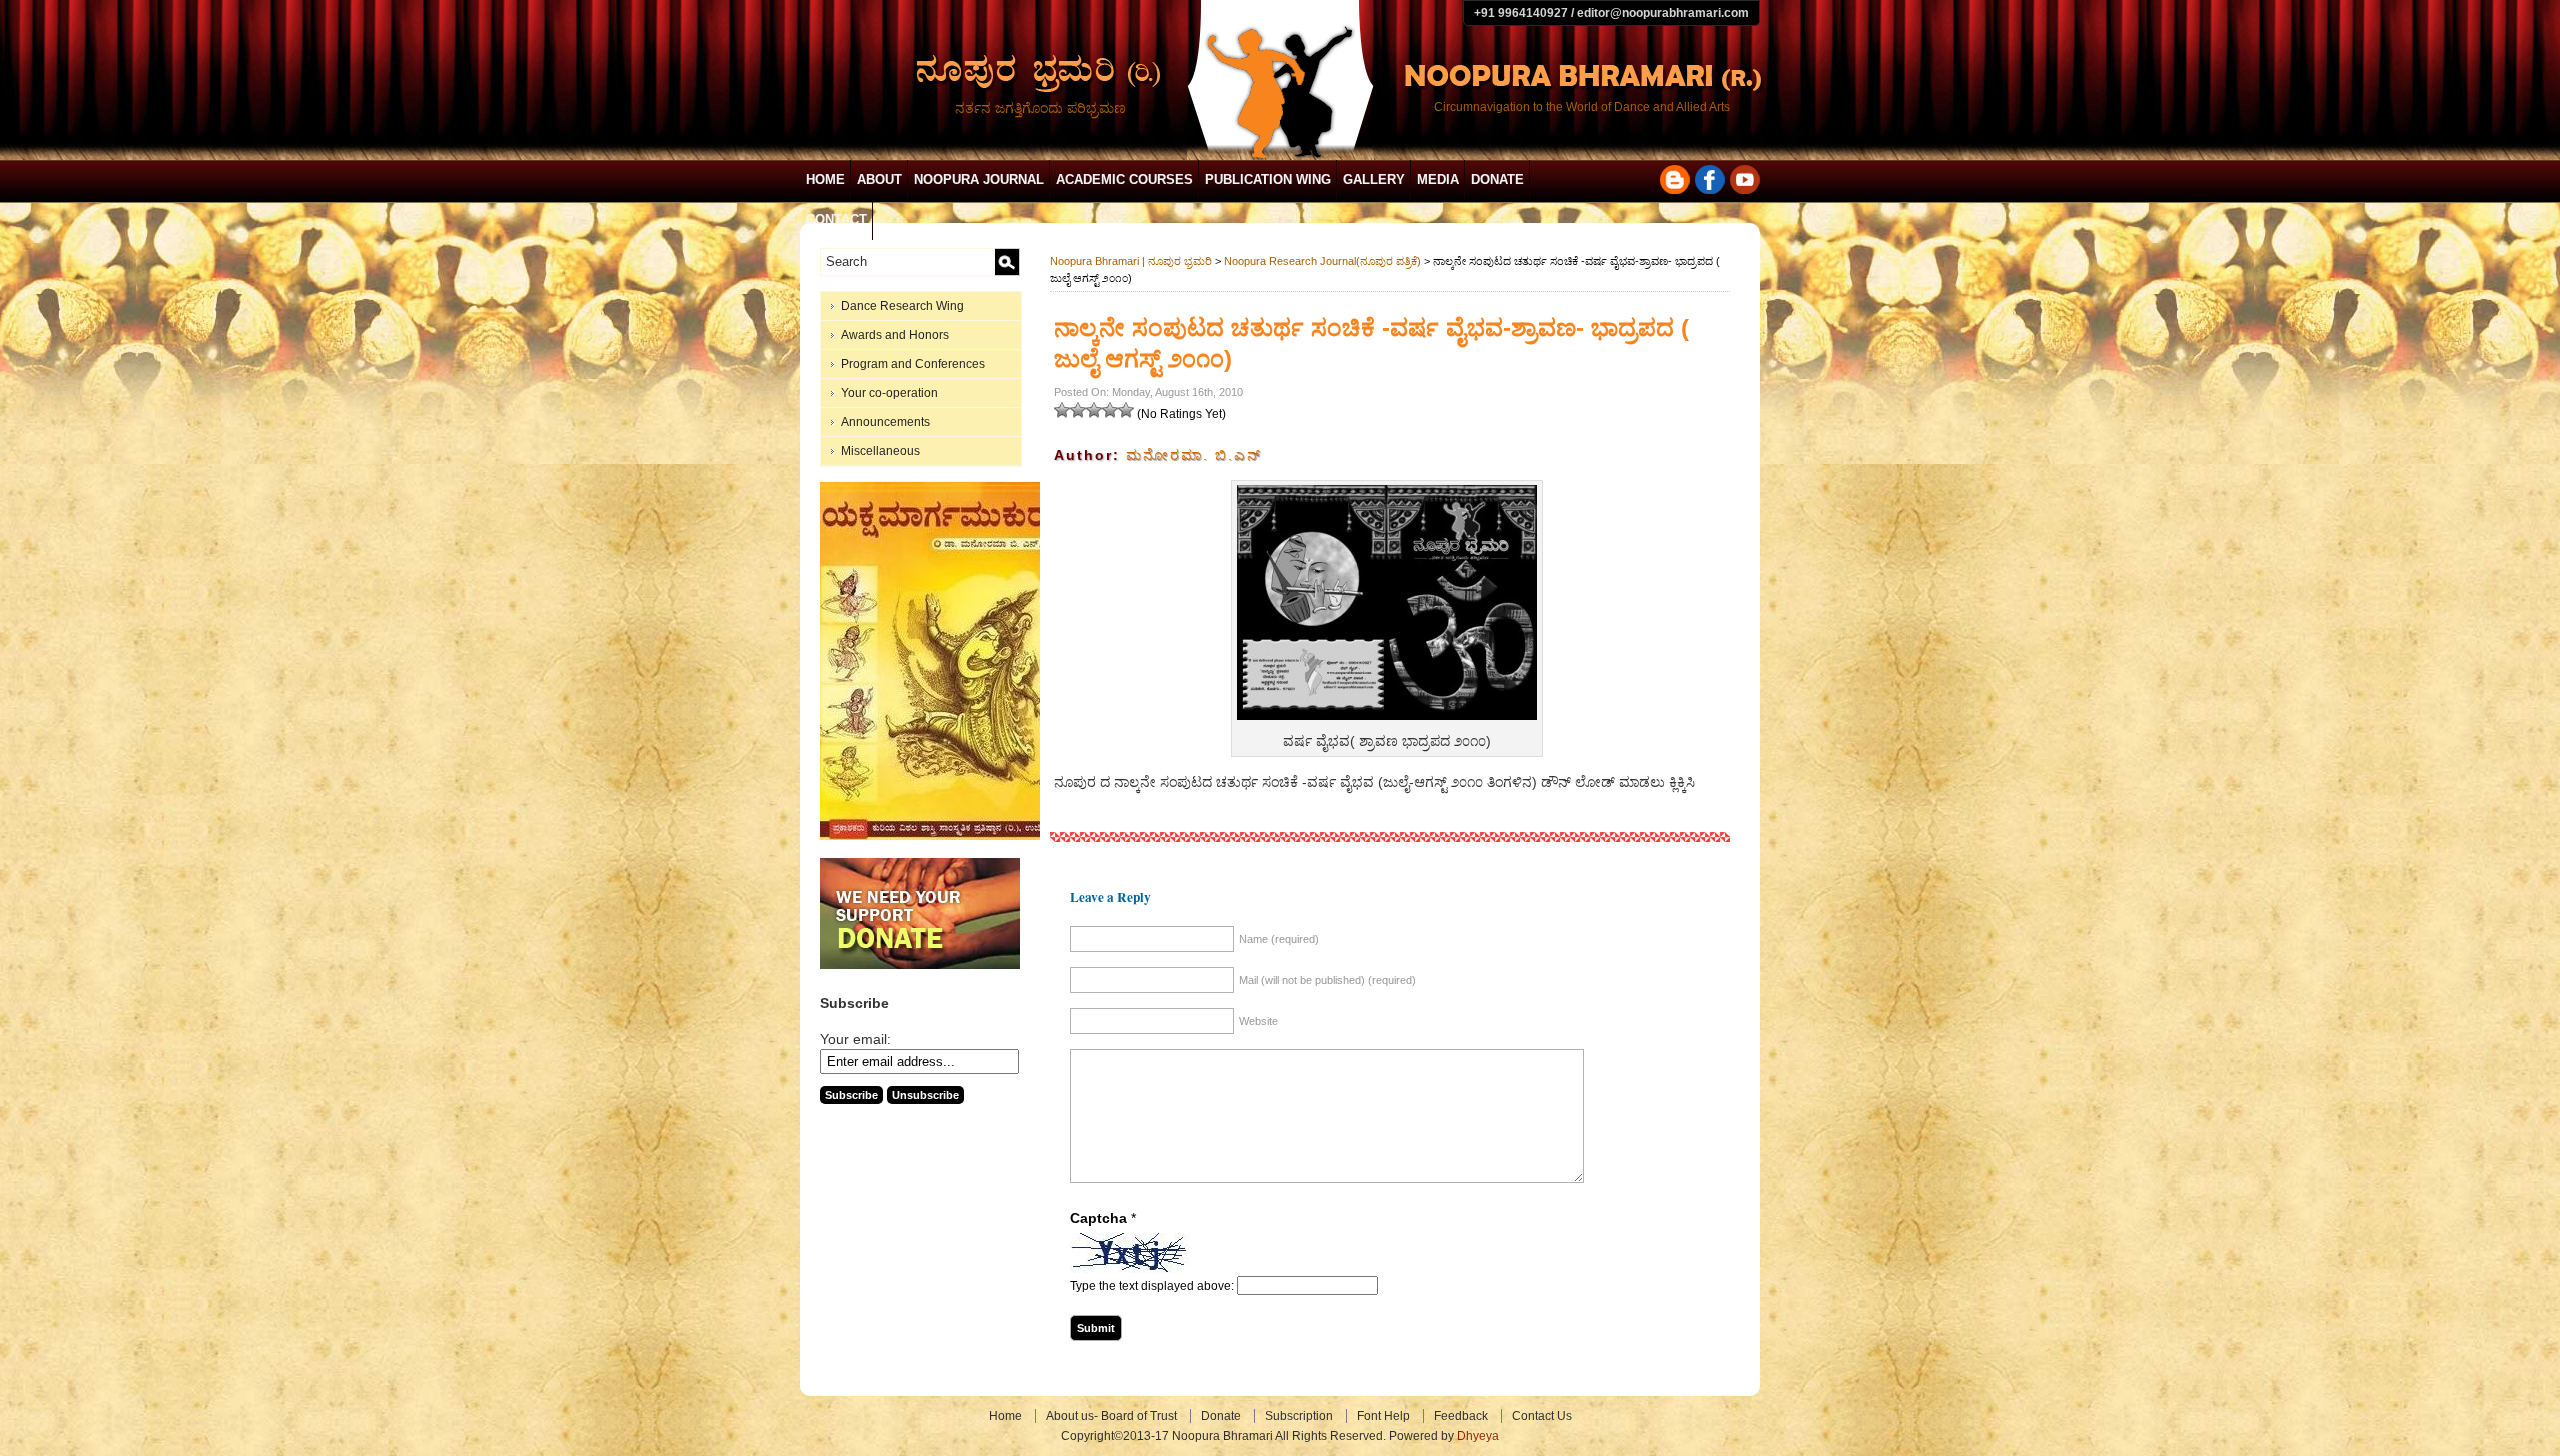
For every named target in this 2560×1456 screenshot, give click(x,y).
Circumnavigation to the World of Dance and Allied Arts (1582, 107)
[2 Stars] (1078, 410)
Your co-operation (889, 393)
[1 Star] (1062, 410)
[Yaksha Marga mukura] (935, 836)
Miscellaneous (880, 451)
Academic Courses (1124, 179)
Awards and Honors (895, 335)
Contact (836, 219)
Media (1438, 179)
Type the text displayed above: (1152, 1286)
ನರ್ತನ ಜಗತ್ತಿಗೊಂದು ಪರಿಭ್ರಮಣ (1040, 108)
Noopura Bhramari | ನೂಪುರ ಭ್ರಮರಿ (1131, 261)
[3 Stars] (1094, 410)
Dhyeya (1478, 1436)
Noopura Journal (979, 179)
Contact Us (1542, 1416)
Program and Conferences (913, 364)
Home (825, 179)
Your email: (855, 1039)
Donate (1497, 179)
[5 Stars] (1126, 410)
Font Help (1383, 1416)
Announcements (885, 422)
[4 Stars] (1110, 410)
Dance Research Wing (902, 306)
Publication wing (1268, 179)
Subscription (1299, 1416)
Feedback (1461, 1416)
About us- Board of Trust (1111, 1416)
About (879, 179)
